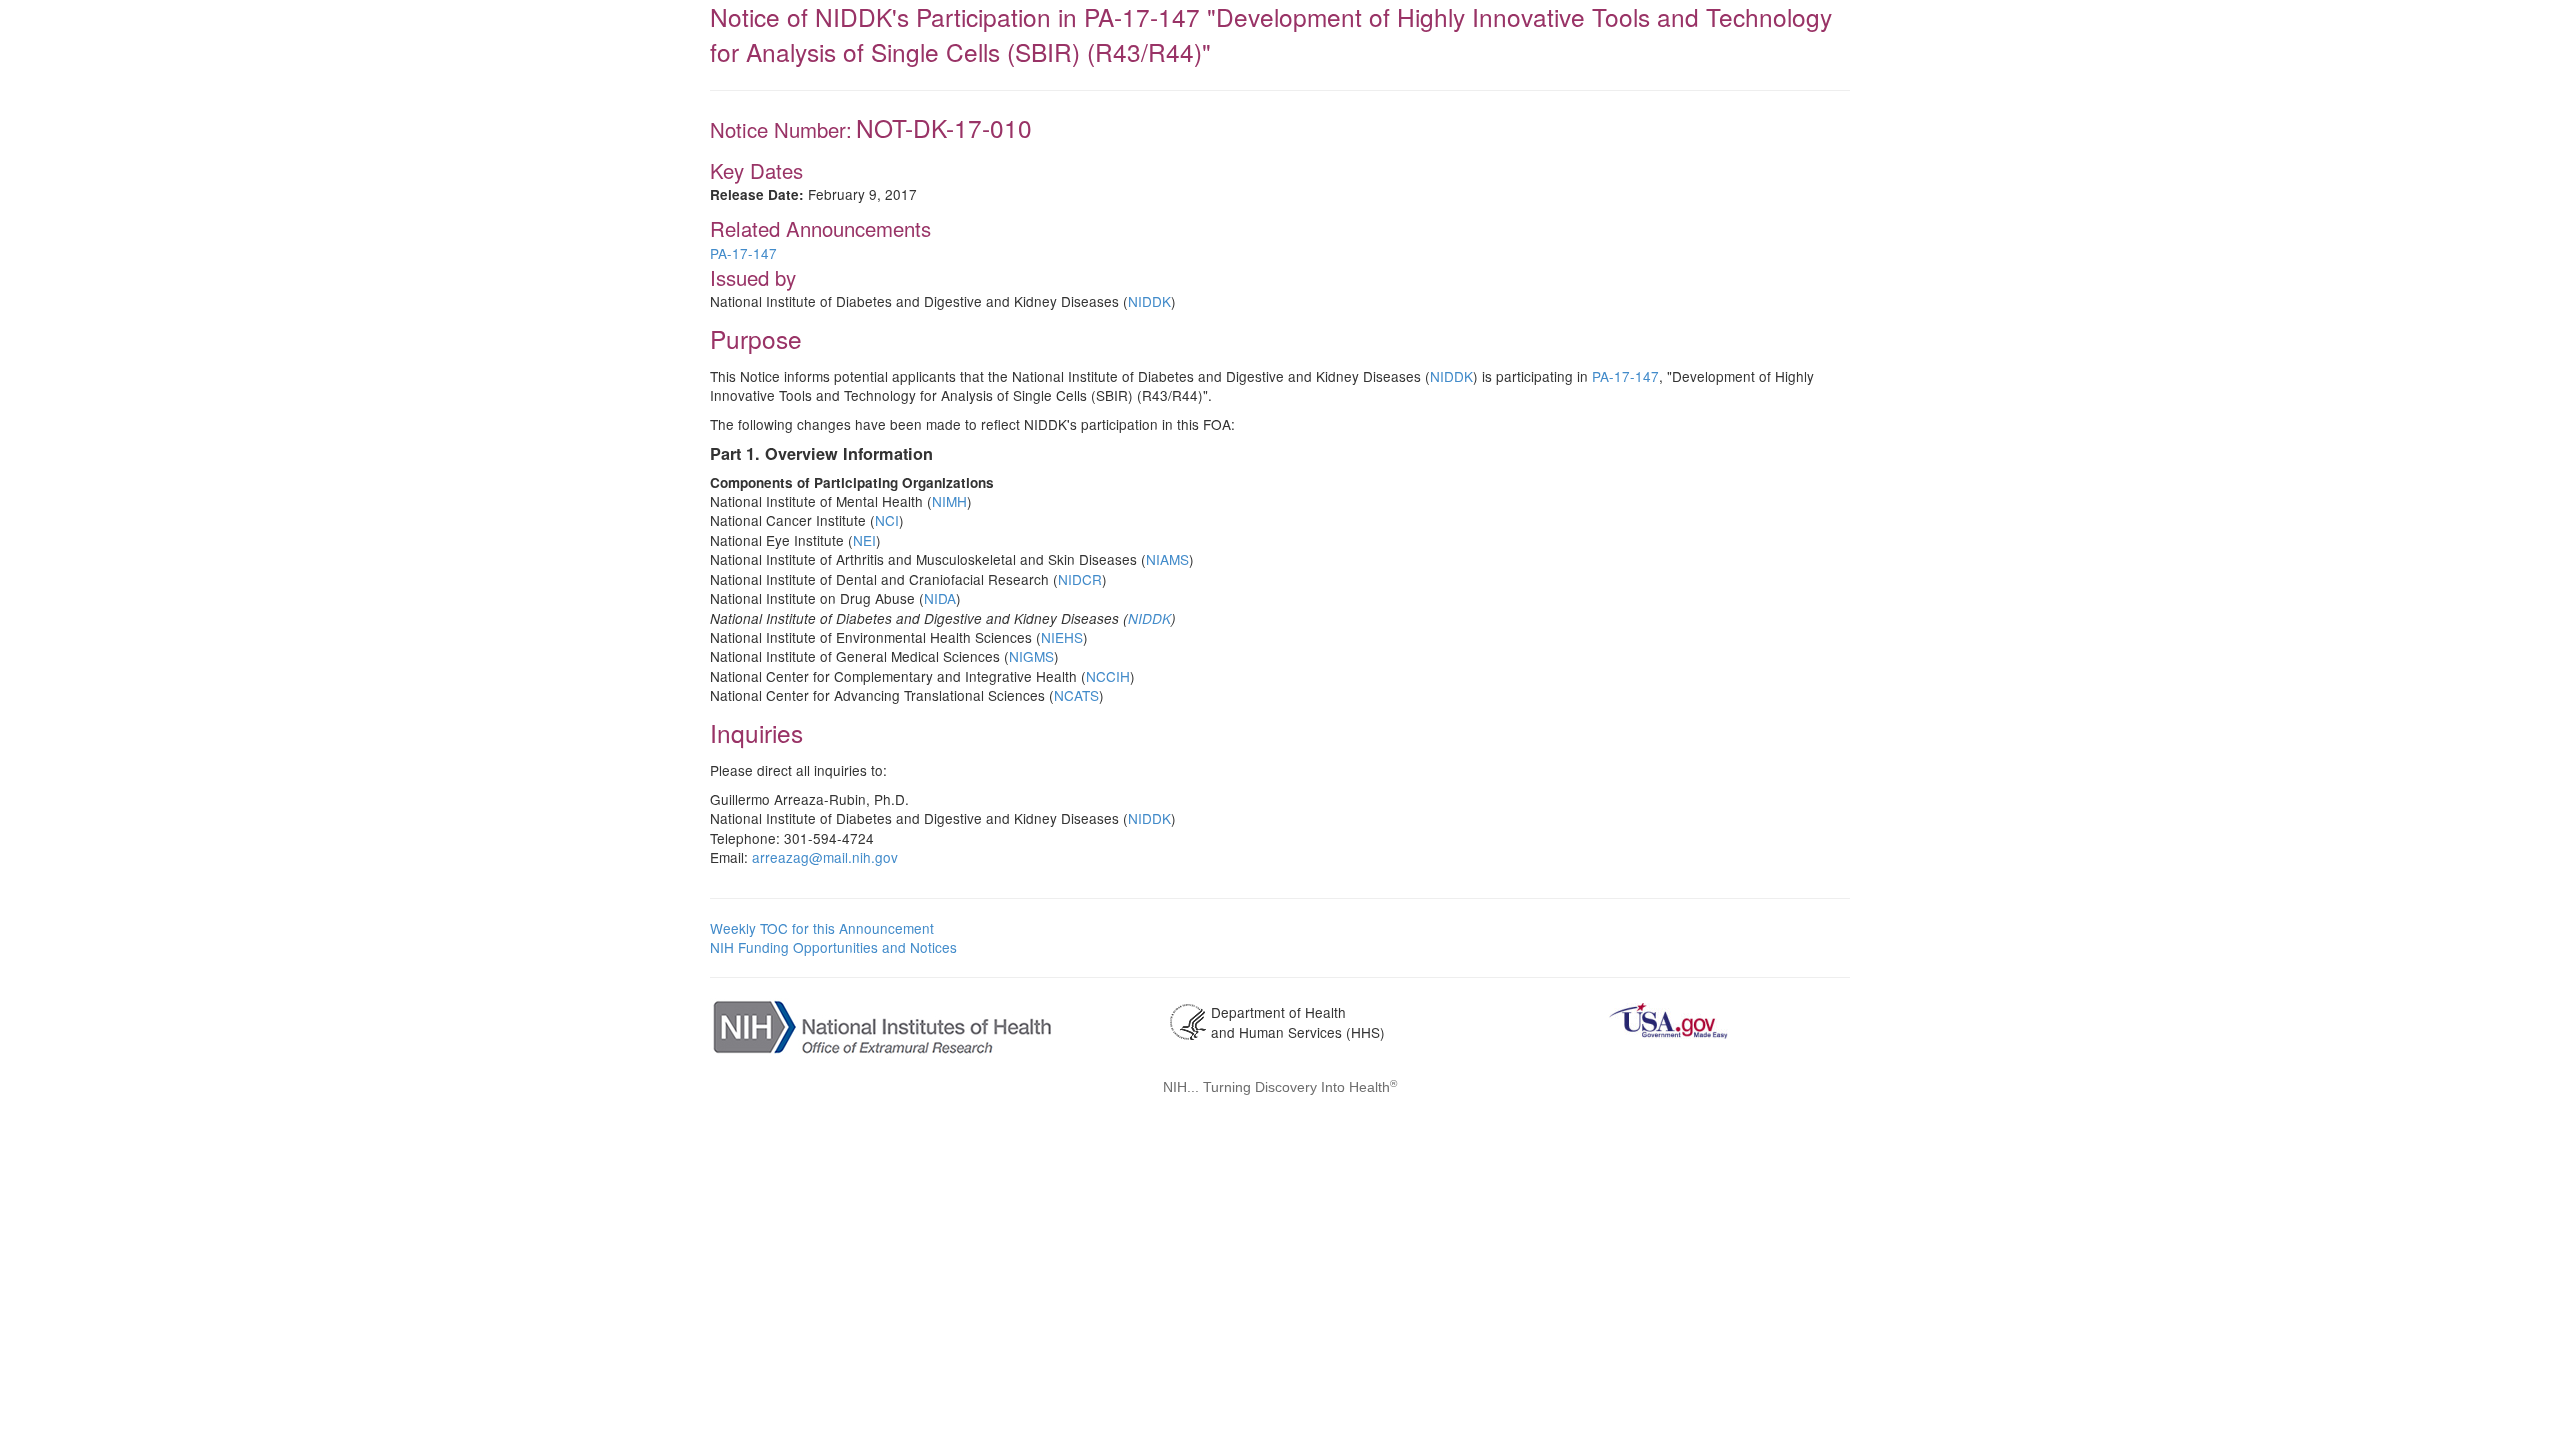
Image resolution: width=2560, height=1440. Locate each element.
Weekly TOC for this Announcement (822, 928)
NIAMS (1167, 559)
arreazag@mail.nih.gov (825, 857)
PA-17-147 (743, 253)
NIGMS (1031, 656)
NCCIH (1108, 676)
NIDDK (1149, 301)
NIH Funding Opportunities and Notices (833, 947)
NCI (887, 520)
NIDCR (1080, 579)
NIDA (940, 598)
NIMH (949, 501)
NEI (864, 540)
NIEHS (1062, 637)
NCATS (1076, 695)
